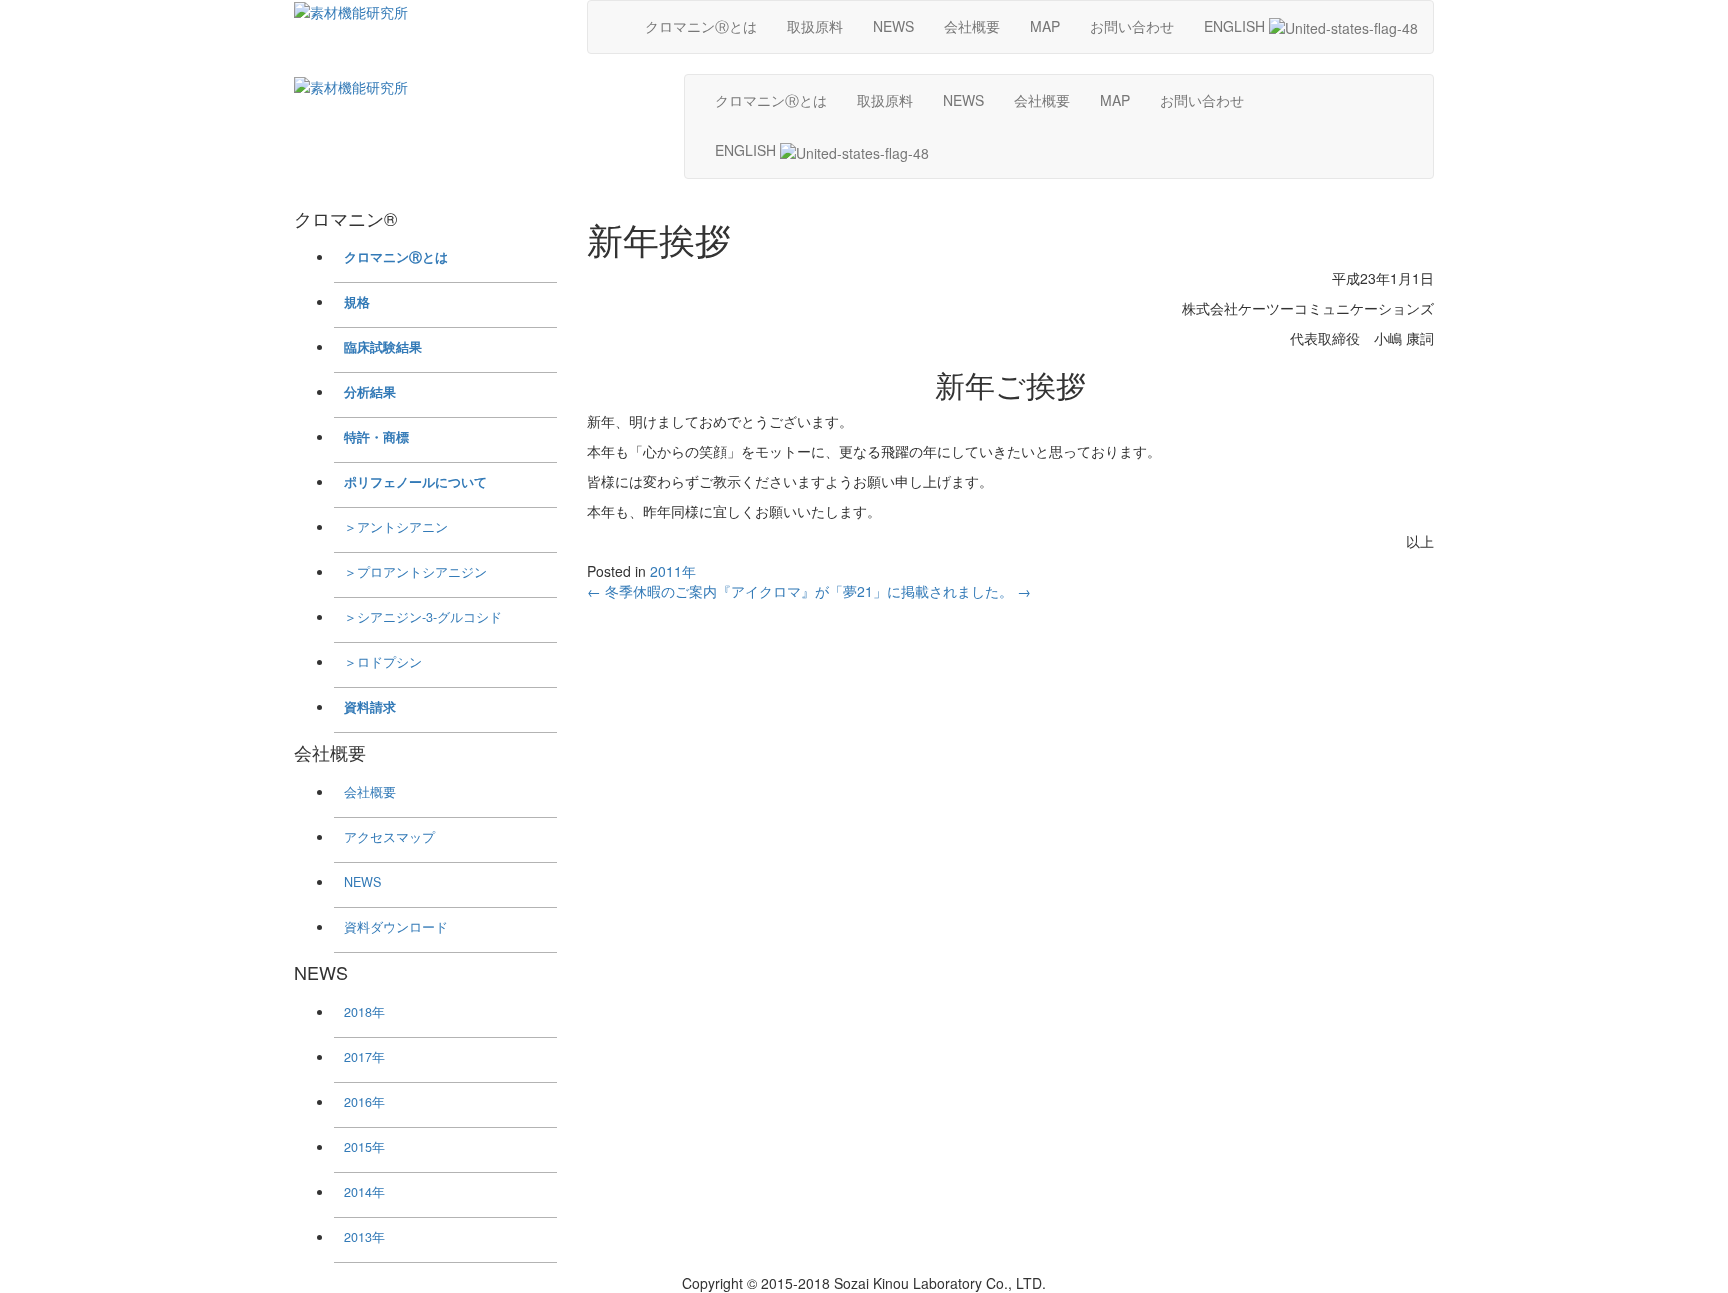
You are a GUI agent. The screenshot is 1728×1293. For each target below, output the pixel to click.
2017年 (364, 1057)
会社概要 (972, 26)
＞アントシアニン (396, 527)
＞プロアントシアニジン (415, 572)
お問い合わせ (1132, 26)
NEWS (893, 26)
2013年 (364, 1237)
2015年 (364, 1147)
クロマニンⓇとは (701, 26)
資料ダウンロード (396, 927)
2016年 (364, 1102)
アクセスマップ (389, 837)
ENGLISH (1236, 26)
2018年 (364, 1012)
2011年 (673, 571)
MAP (1045, 26)
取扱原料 (815, 26)
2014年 (364, 1192)
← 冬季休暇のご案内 (652, 591)
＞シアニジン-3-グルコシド (423, 617)
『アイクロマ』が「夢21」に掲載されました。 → (874, 591)
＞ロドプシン (383, 662)
